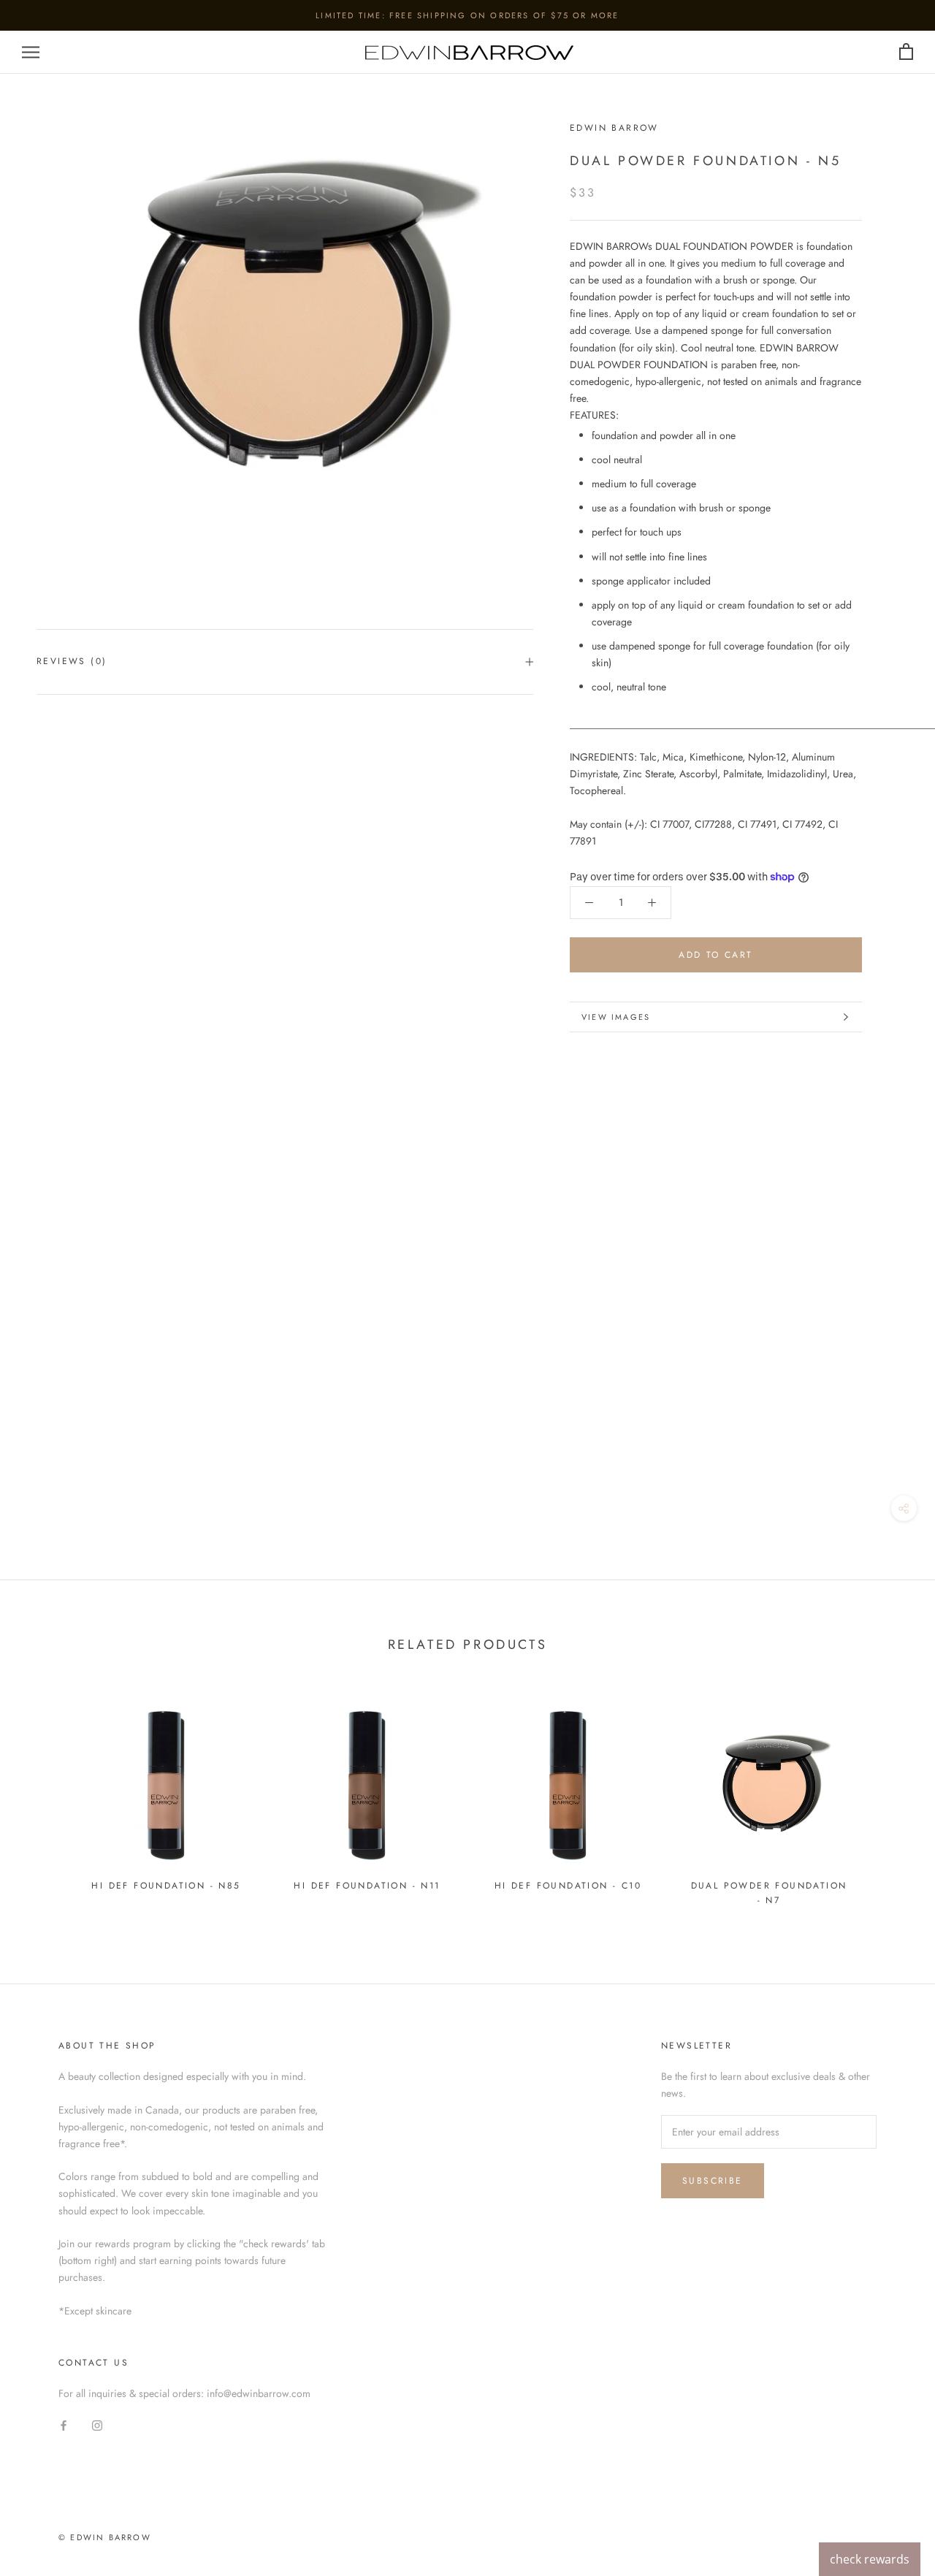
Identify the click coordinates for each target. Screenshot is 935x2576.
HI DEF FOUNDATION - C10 (568, 1886)
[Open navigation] (31, 52)
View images (616, 1017)
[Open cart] (906, 52)
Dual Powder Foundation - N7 (769, 1893)
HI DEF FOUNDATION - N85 (166, 1886)
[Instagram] (97, 2425)
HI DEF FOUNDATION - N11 (367, 1886)
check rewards (870, 2559)
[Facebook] (64, 2425)
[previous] (46, 1800)
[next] (889, 1800)
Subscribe (713, 2181)
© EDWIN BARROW (105, 2537)
